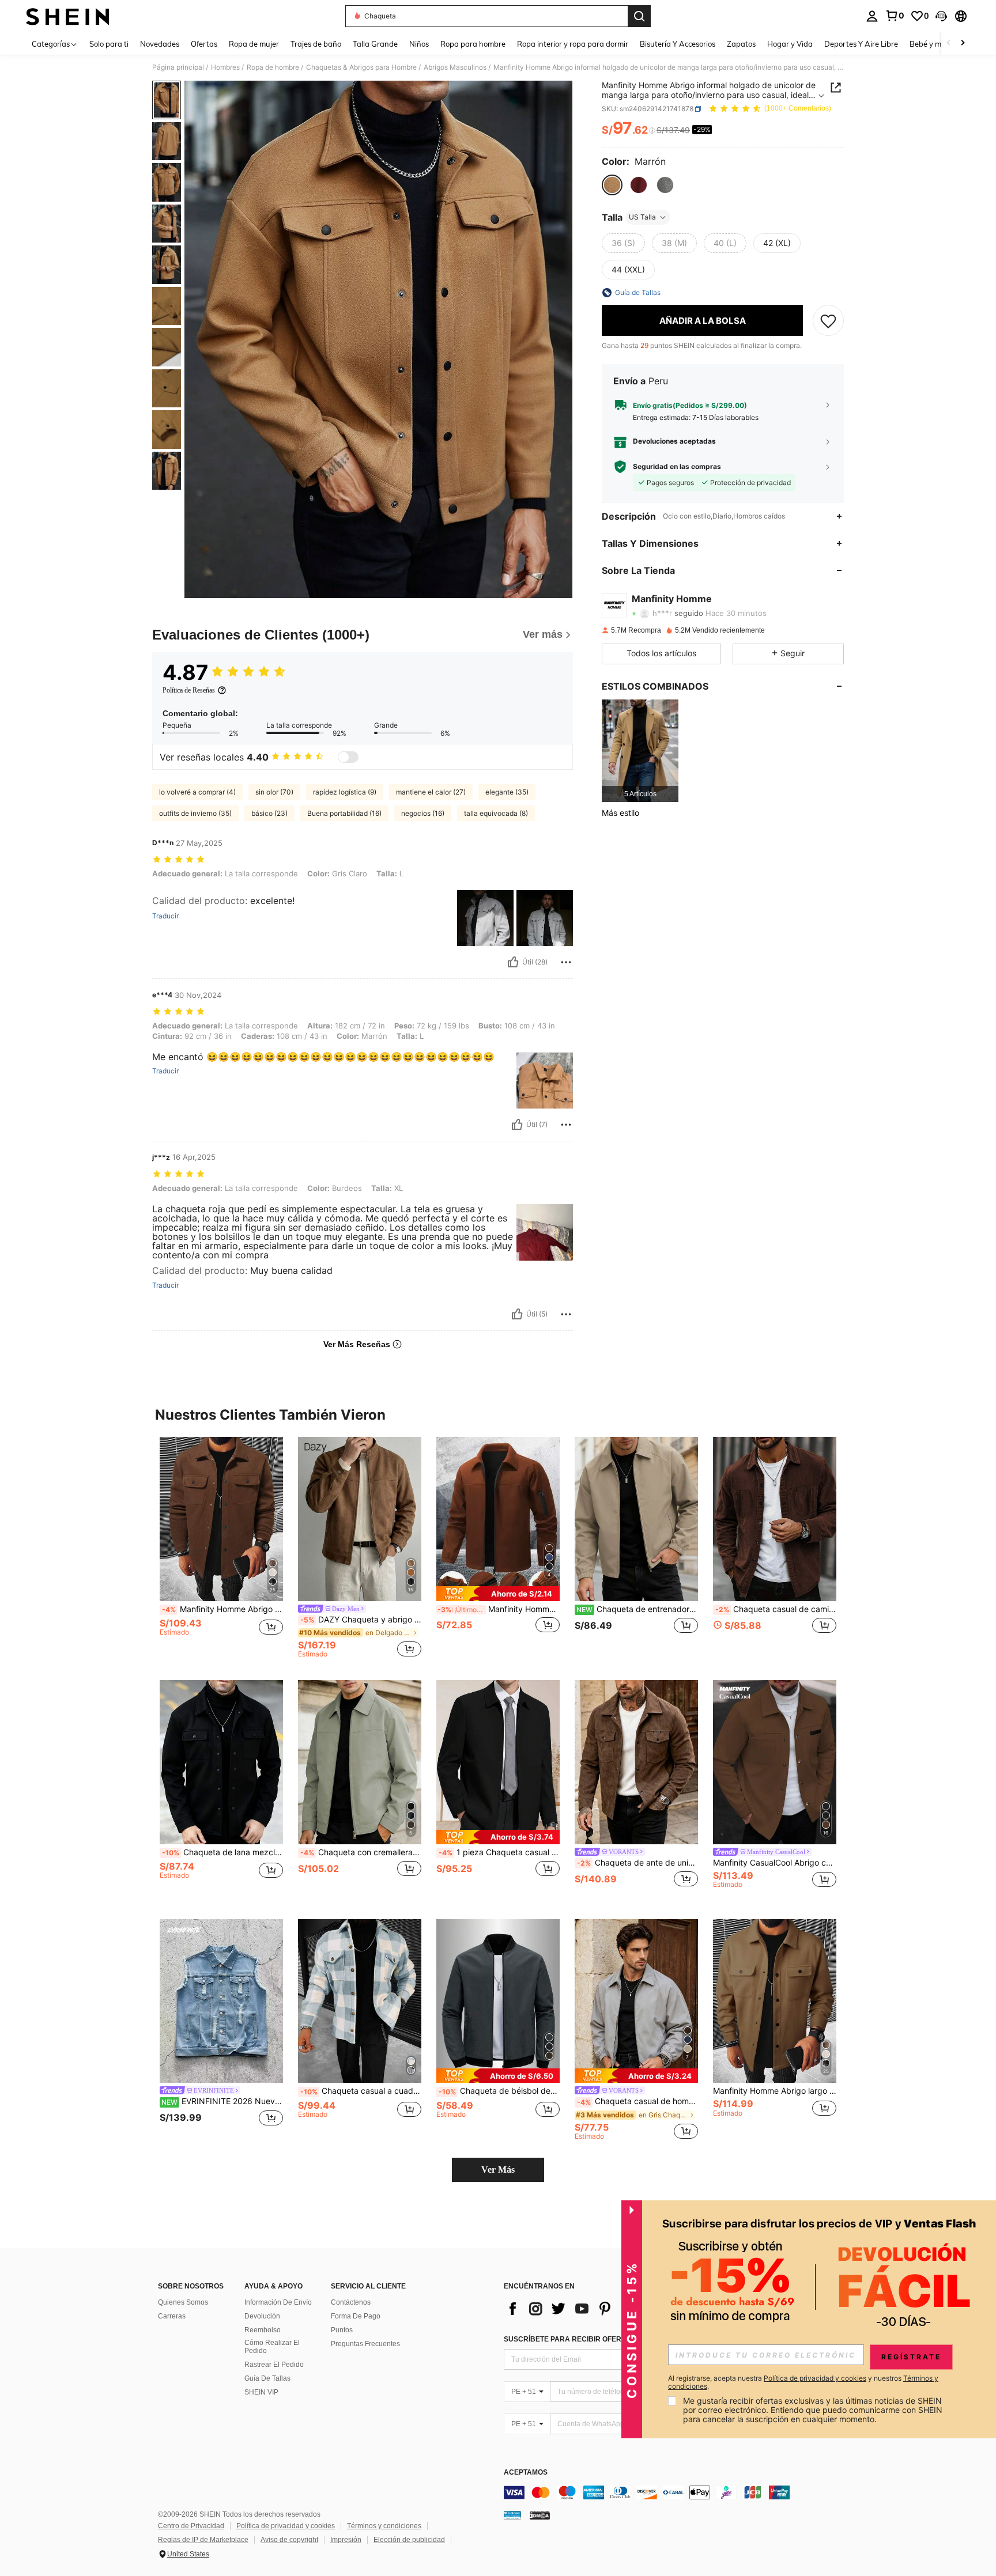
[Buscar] (639, 16)
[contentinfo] (677, 2492)
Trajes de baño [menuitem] (316, 44)
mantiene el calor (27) (431, 792)
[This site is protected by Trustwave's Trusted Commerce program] (512, 2515)
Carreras (172, 2316)
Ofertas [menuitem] (204, 44)
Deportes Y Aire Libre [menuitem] (861, 44)
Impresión (346, 2540)
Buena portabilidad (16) (344, 813)
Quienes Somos (183, 2302)
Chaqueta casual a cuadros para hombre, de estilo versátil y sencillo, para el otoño (361, 2091)
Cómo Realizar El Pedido (272, 2347)
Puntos (342, 2330)
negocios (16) (423, 813)
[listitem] (640, 750)
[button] (941, 16)
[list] (596, 2309)
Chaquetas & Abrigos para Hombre (361, 67)
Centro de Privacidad (191, 2526)
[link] (895, 16)
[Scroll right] (963, 43)
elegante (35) (507, 792)
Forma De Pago (356, 2316)
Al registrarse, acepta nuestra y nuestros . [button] (803, 2382)
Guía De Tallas (267, 2378)
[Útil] (513, 962)
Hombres (225, 67)
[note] (498, 1593)
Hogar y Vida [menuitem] (790, 44)
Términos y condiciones (384, 2526)
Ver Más (498, 2170)
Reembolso (263, 2330)
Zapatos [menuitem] (741, 44)
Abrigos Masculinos (455, 67)
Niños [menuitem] (419, 44)
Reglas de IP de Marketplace (203, 2540)
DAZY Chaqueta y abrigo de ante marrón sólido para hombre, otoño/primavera (361, 1620)
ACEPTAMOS (526, 2473)
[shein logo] (68, 16)
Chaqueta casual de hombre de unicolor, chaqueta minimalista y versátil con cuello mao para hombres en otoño (637, 2101)
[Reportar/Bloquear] (566, 962)
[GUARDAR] (828, 320)
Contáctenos (351, 2302)
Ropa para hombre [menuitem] (473, 44)
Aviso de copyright (289, 2540)
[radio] (612, 185)
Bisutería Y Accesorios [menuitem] (678, 44)
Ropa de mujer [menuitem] (254, 44)
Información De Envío (278, 2302)
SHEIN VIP (261, 2392)
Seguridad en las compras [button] (677, 467)
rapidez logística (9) (345, 792)
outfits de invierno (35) (195, 813)
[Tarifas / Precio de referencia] (652, 131)
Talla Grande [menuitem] (375, 44)
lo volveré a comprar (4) (197, 792)
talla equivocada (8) (496, 813)
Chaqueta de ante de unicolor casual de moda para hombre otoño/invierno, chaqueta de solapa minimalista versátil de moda (637, 1863)
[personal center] (872, 16)
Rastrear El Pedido (274, 2365)
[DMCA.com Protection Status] (540, 2515)
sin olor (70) (274, 792)
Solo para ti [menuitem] (109, 44)
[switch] (348, 757)
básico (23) (269, 813)
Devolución (262, 2316)
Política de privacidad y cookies (286, 2526)
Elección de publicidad (409, 2540)
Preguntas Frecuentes (365, 2344)
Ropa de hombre (273, 67)
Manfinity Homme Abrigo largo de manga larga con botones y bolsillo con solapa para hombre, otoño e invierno (775, 2091)
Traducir (165, 916)
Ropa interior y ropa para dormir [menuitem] (573, 44)
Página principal (178, 67)
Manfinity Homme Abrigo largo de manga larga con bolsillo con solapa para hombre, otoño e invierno (222, 1609)
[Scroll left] (949, 43)
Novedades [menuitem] (160, 44)
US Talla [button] (642, 217)
